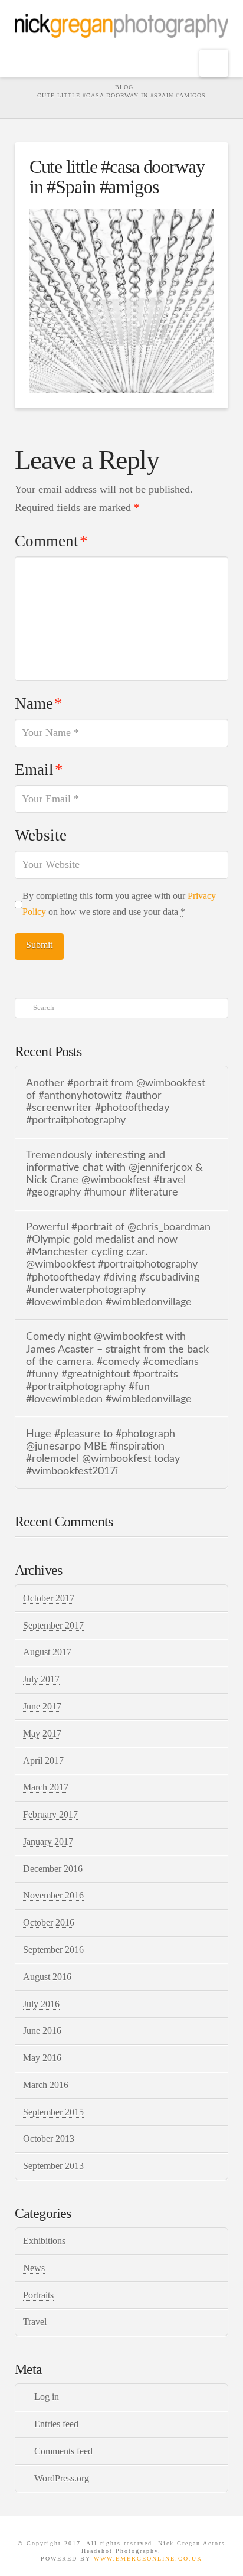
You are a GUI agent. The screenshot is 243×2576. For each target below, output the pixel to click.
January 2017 (48, 1841)
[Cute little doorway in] (122, 300)
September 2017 (53, 1625)
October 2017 (49, 1598)
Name (39, 704)
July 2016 (41, 2004)
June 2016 (42, 2030)
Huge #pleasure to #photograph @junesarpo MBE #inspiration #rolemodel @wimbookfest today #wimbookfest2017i (103, 1453)
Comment (51, 541)
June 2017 (42, 1706)
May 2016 (42, 2058)
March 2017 (46, 1787)
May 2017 (42, 1733)
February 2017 (50, 1814)
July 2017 (41, 1679)
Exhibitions (44, 2241)
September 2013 (53, 2166)
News (34, 2268)
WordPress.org (62, 2478)
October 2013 (49, 2139)
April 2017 (43, 1761)
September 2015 (53, 2112)
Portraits (38, 2295)
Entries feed (56, 2424)
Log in (47, 2397)
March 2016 (46, 2085)
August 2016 (47, 1977)
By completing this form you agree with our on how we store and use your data (119, 904)
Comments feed (63, 2451)
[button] (214, 63)
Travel (35, 2322)
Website (41, 835)
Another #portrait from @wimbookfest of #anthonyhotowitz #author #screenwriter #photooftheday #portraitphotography (116, 1102)
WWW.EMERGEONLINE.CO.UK (148, 2559)
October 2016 (49, 1922)
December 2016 (53, 1869)
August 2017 (47, 1652)
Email (39, 770)
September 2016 (53, 1950)
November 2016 (53, 1895)
